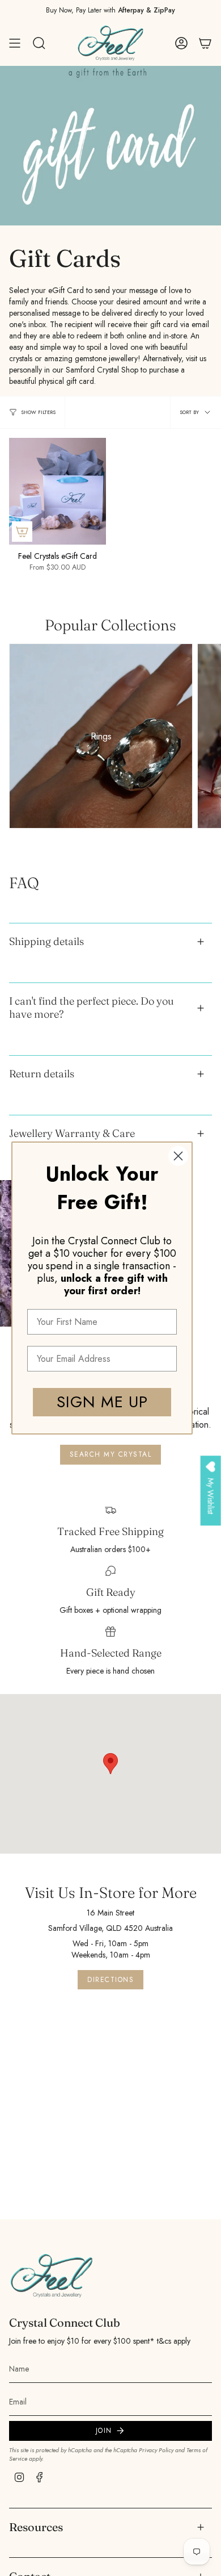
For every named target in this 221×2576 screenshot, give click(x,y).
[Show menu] (15, 43)
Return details (42, 1074)
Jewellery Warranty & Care (72, 1133)
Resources (36, 2527)
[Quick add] (22, 532)
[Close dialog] (178, 1156)
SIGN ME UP (102, 1402)
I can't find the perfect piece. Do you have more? (92, 1007)
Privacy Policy (156, 2450)
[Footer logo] (52, 2276)
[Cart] (205, 43)
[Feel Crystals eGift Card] (58, 491)
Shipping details (46, 941)
